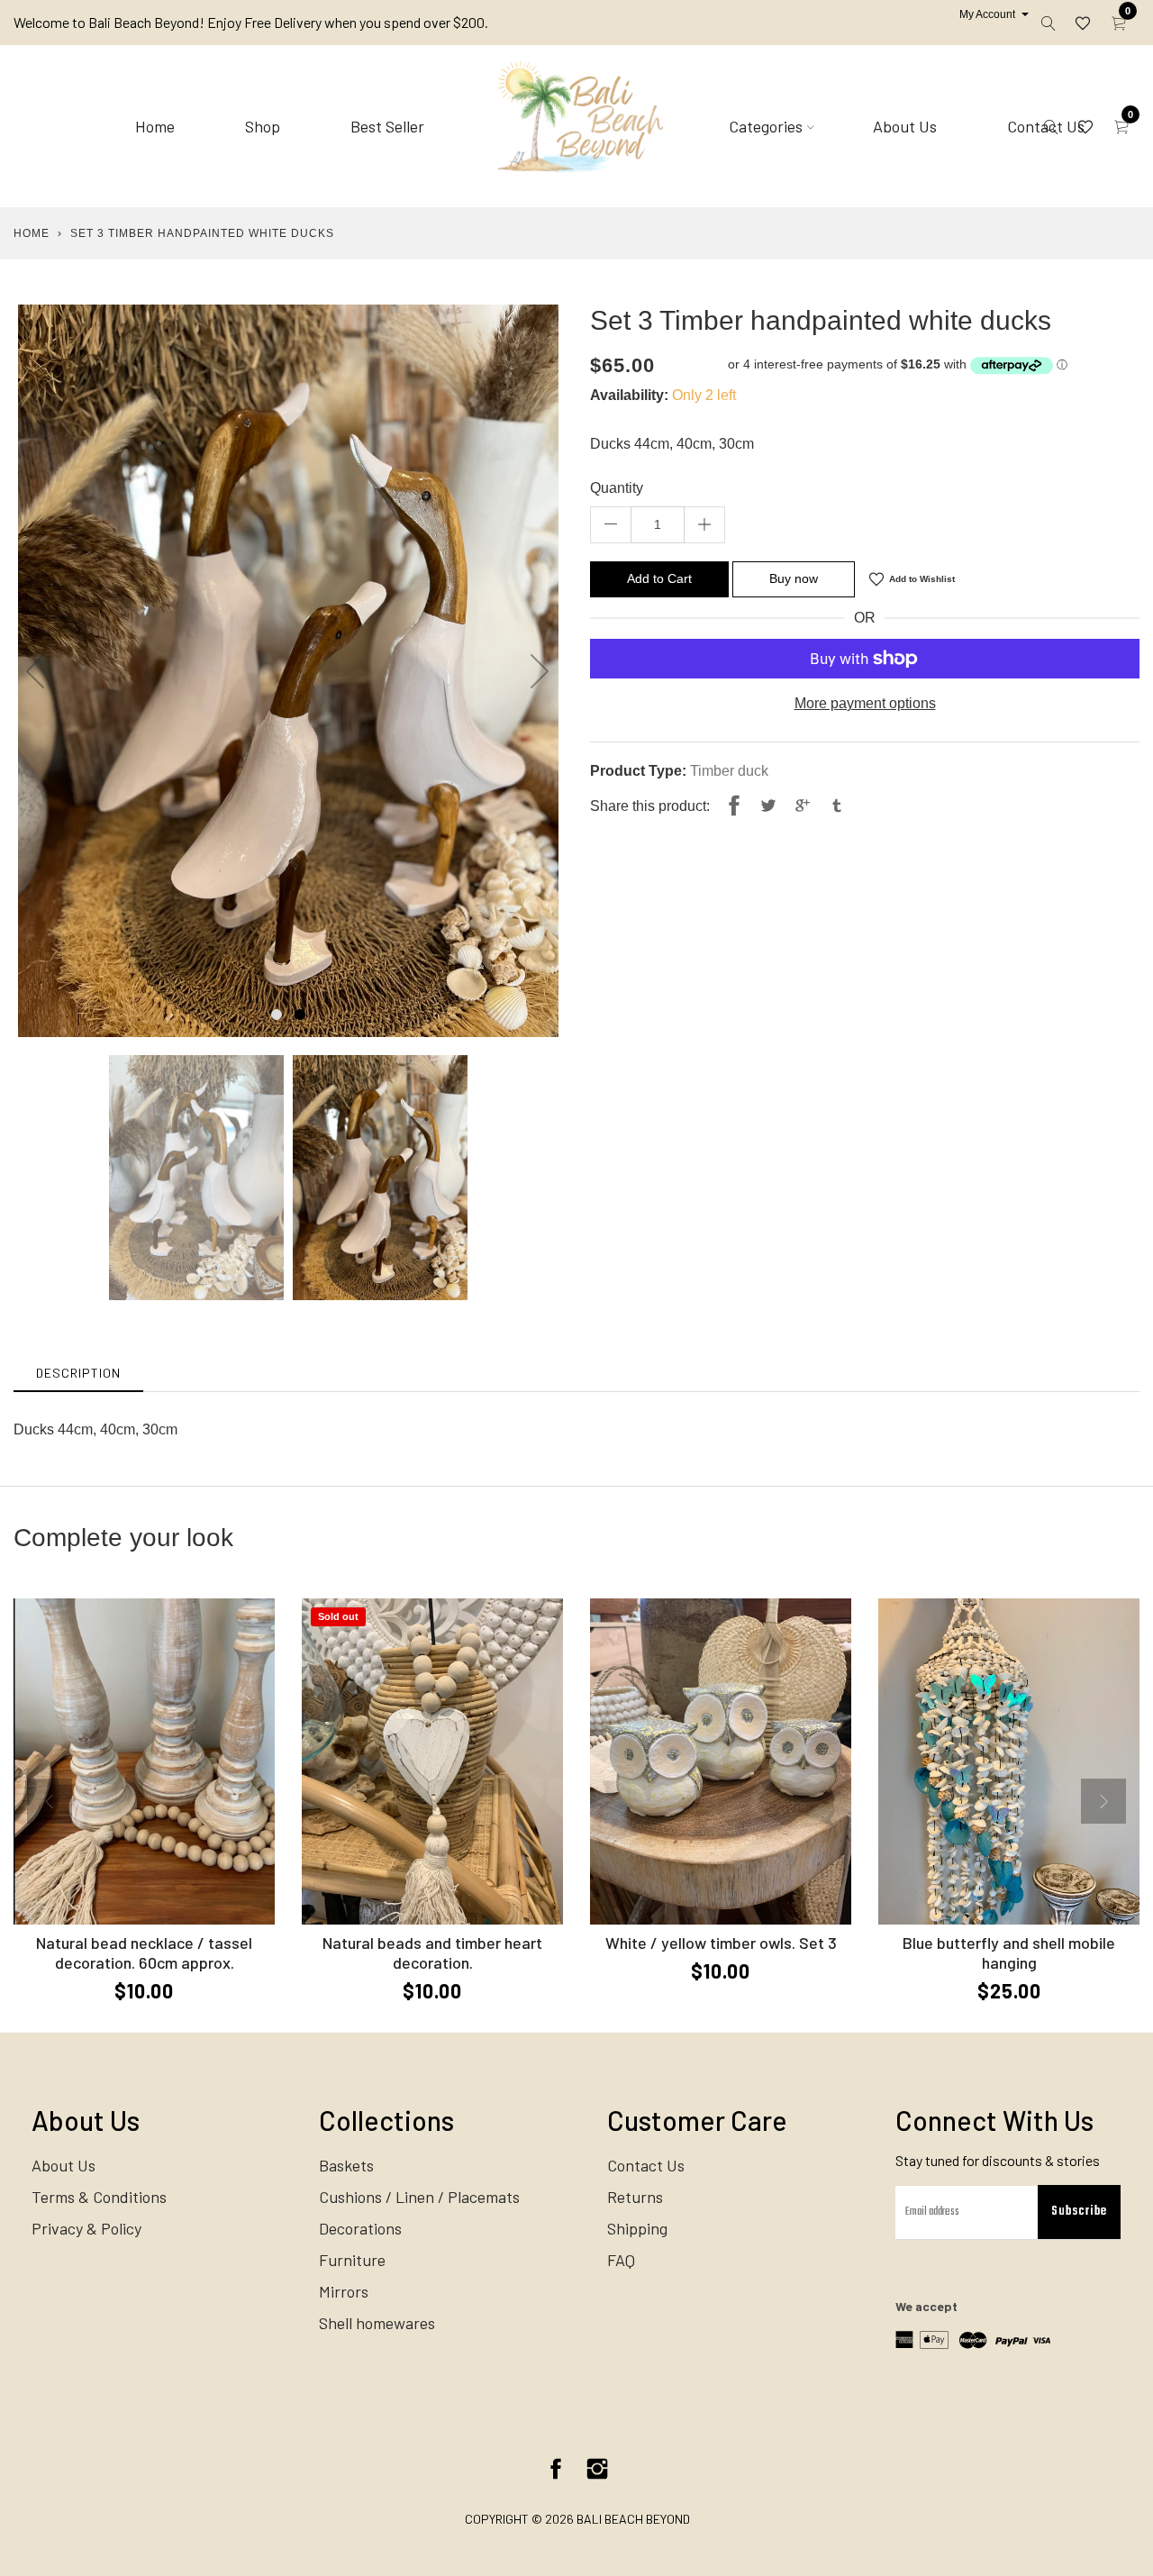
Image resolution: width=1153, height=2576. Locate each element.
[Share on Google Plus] (803, 806)
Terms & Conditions (99, 2197)
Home (155, 126)
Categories (766, 126)
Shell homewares (377, 2323)
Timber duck (729, 771)
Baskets (346, 2165)
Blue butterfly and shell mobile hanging (1009, 1952)
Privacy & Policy (86, 2228)
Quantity (617, 488)
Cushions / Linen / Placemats (419, 2197)
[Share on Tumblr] (837, 806)
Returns (635, 2197)
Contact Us (646, 2165)
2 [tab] (300, 1015)
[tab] (78, 1373)
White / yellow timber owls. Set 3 (721, 1943)
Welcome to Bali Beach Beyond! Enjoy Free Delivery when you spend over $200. (251, 22)
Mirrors (344, 2291)
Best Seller (387, 126)
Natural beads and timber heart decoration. (432, 1952)
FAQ (621, 2260)
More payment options (865, 703)
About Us (905, 126)
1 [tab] (277, 1015)
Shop (263, 126)
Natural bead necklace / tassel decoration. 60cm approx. (144, 1952)
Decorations (360, 2228)
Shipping (637, 2228)
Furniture (352, 2260)
